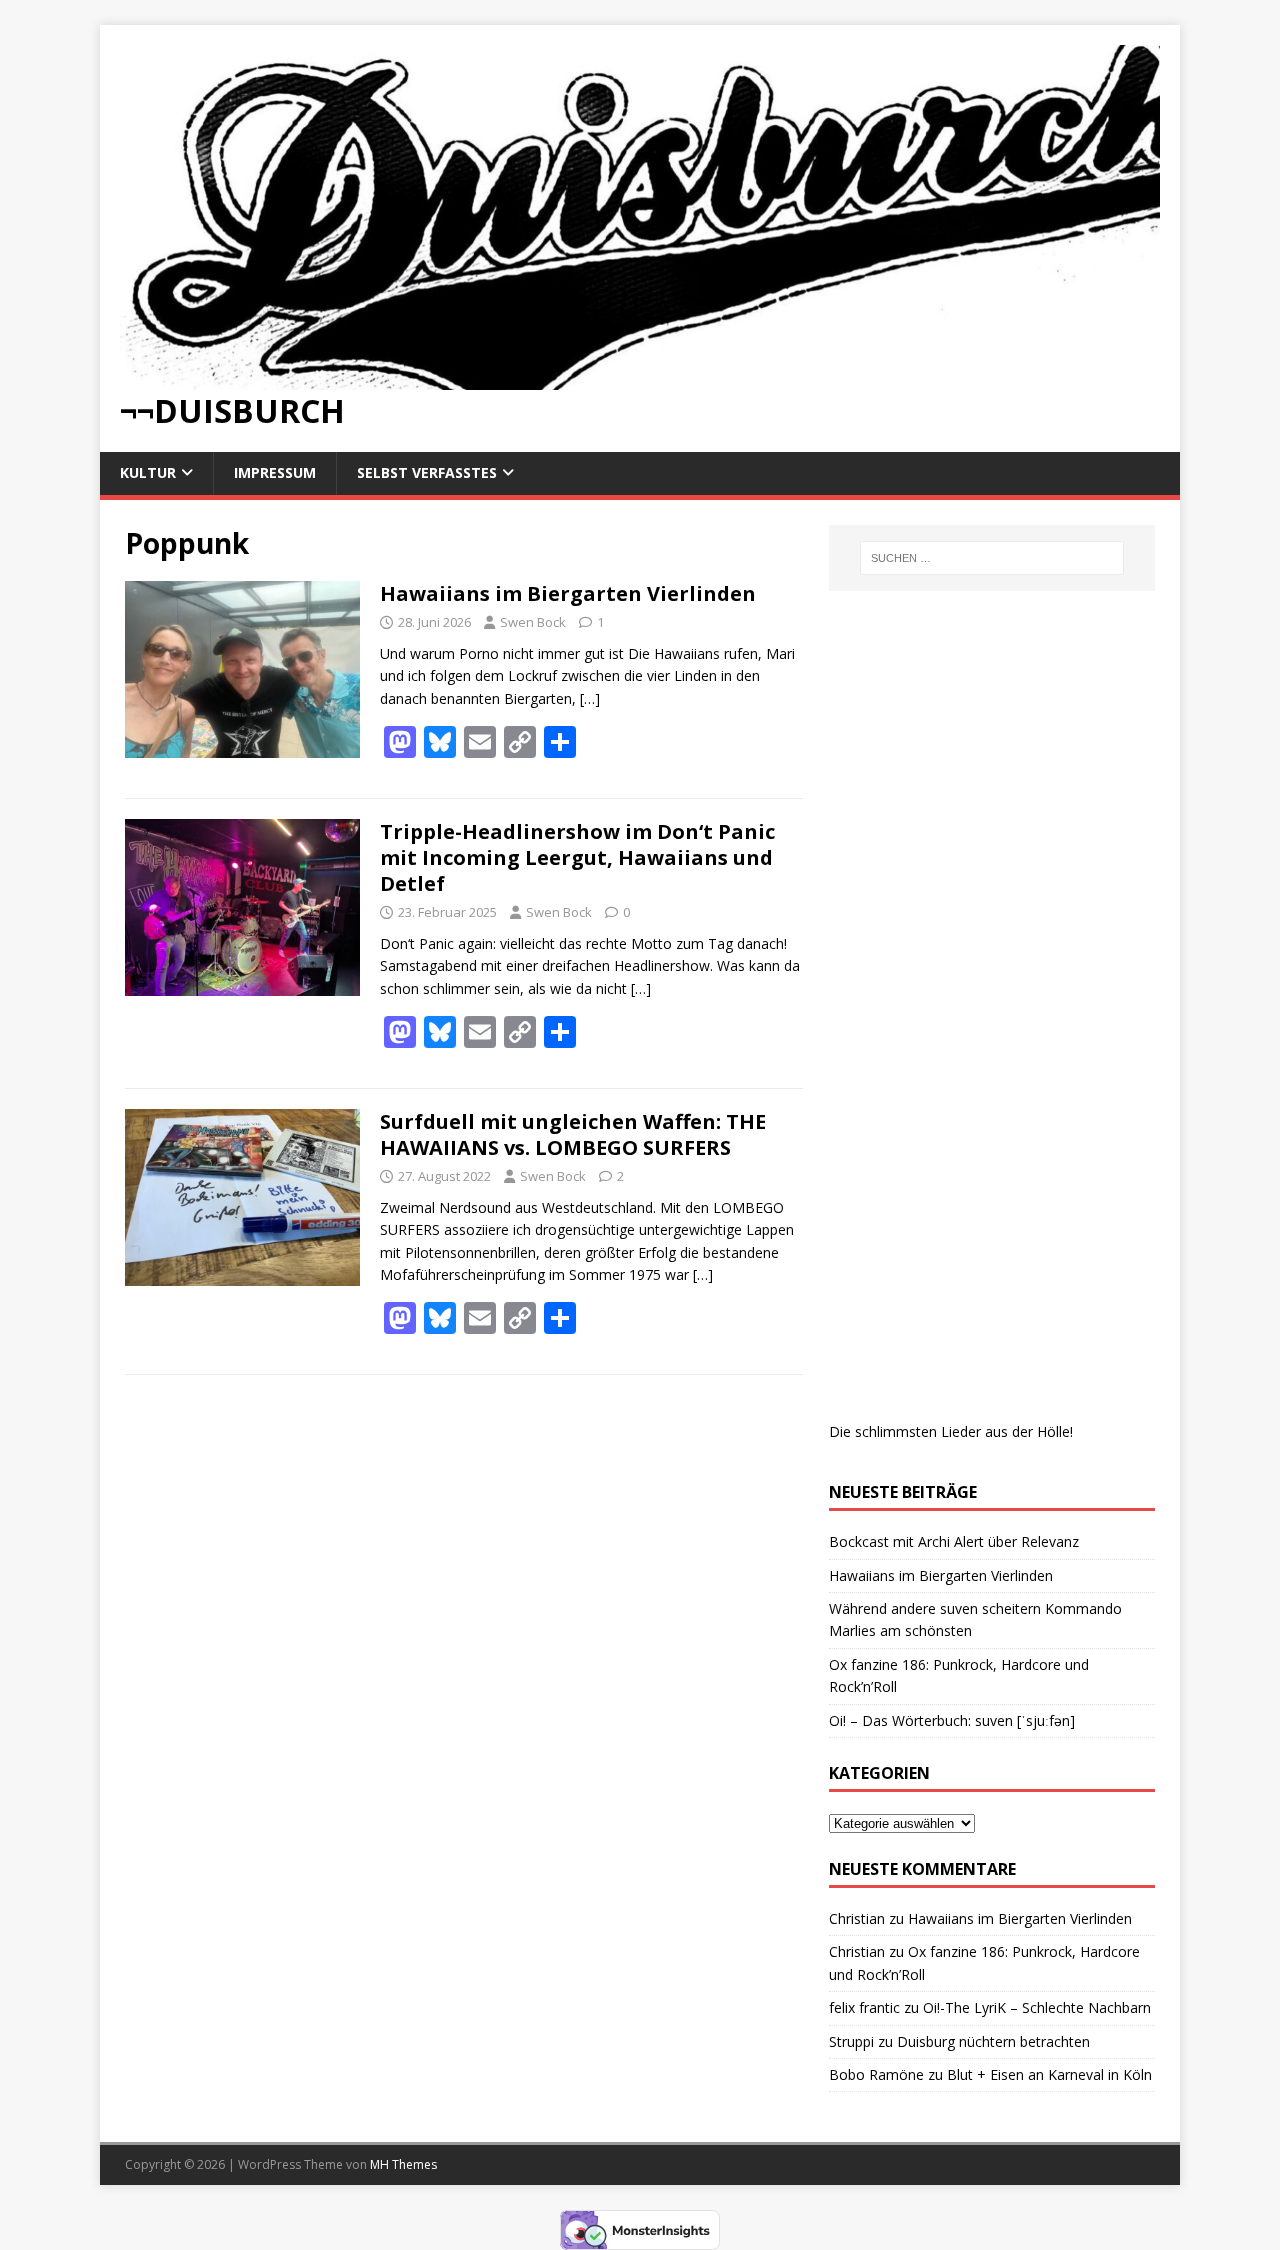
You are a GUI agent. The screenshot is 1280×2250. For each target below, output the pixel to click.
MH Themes (403, 2164)
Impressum (275, 472)
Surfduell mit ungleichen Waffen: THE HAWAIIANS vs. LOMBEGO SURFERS (573, 1134)
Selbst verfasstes (427, 472)
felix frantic (864, 2007)
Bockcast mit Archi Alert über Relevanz (954, 1541)
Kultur (148, 472)
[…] (590, 698)
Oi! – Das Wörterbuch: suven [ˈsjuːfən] (952, 1720)
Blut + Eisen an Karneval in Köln (1049, 2074)
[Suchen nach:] (992, 558)
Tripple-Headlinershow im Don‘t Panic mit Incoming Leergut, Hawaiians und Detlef (577, 857)
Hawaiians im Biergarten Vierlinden (568, 593)
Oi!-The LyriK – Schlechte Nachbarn (1037, 2007)
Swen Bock (533, 622)
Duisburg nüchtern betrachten (993, 2041)
